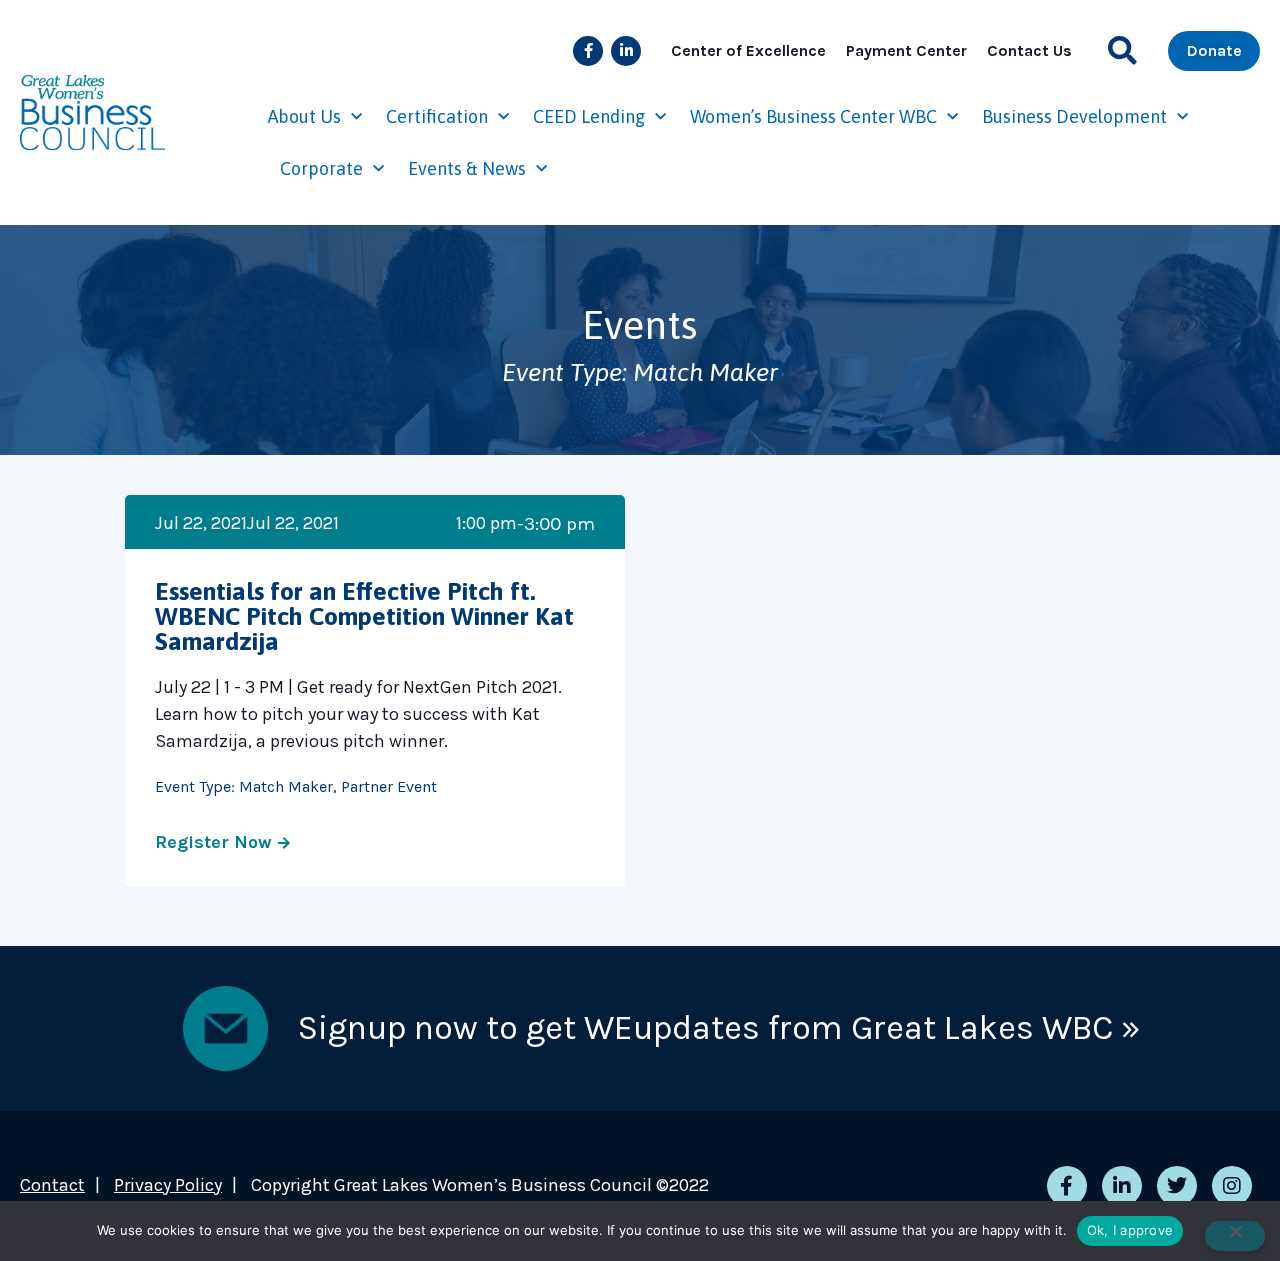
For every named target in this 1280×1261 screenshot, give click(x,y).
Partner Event (389, 786)
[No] (1235, 1236)
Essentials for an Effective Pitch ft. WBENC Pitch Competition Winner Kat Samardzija (364, 616)
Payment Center (906, 50)
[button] (1122, 50)
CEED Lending (589, 116)
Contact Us (1029, 50)
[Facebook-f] (588, 51)
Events (640, 324)
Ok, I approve (1130, 1230)
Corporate (321, 168)
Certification (437, 116)
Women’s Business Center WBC (813, 116)
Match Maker (286, 786)
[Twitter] (1177, 1186)
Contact (52, 1185)
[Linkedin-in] (626, 51)
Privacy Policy (168, 1185)
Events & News (467, 168)
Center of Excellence (748, 50)
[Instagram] (1232, 1186)
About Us (304, 116)
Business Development (1074, 116)
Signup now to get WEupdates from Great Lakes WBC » (719, 1028)
